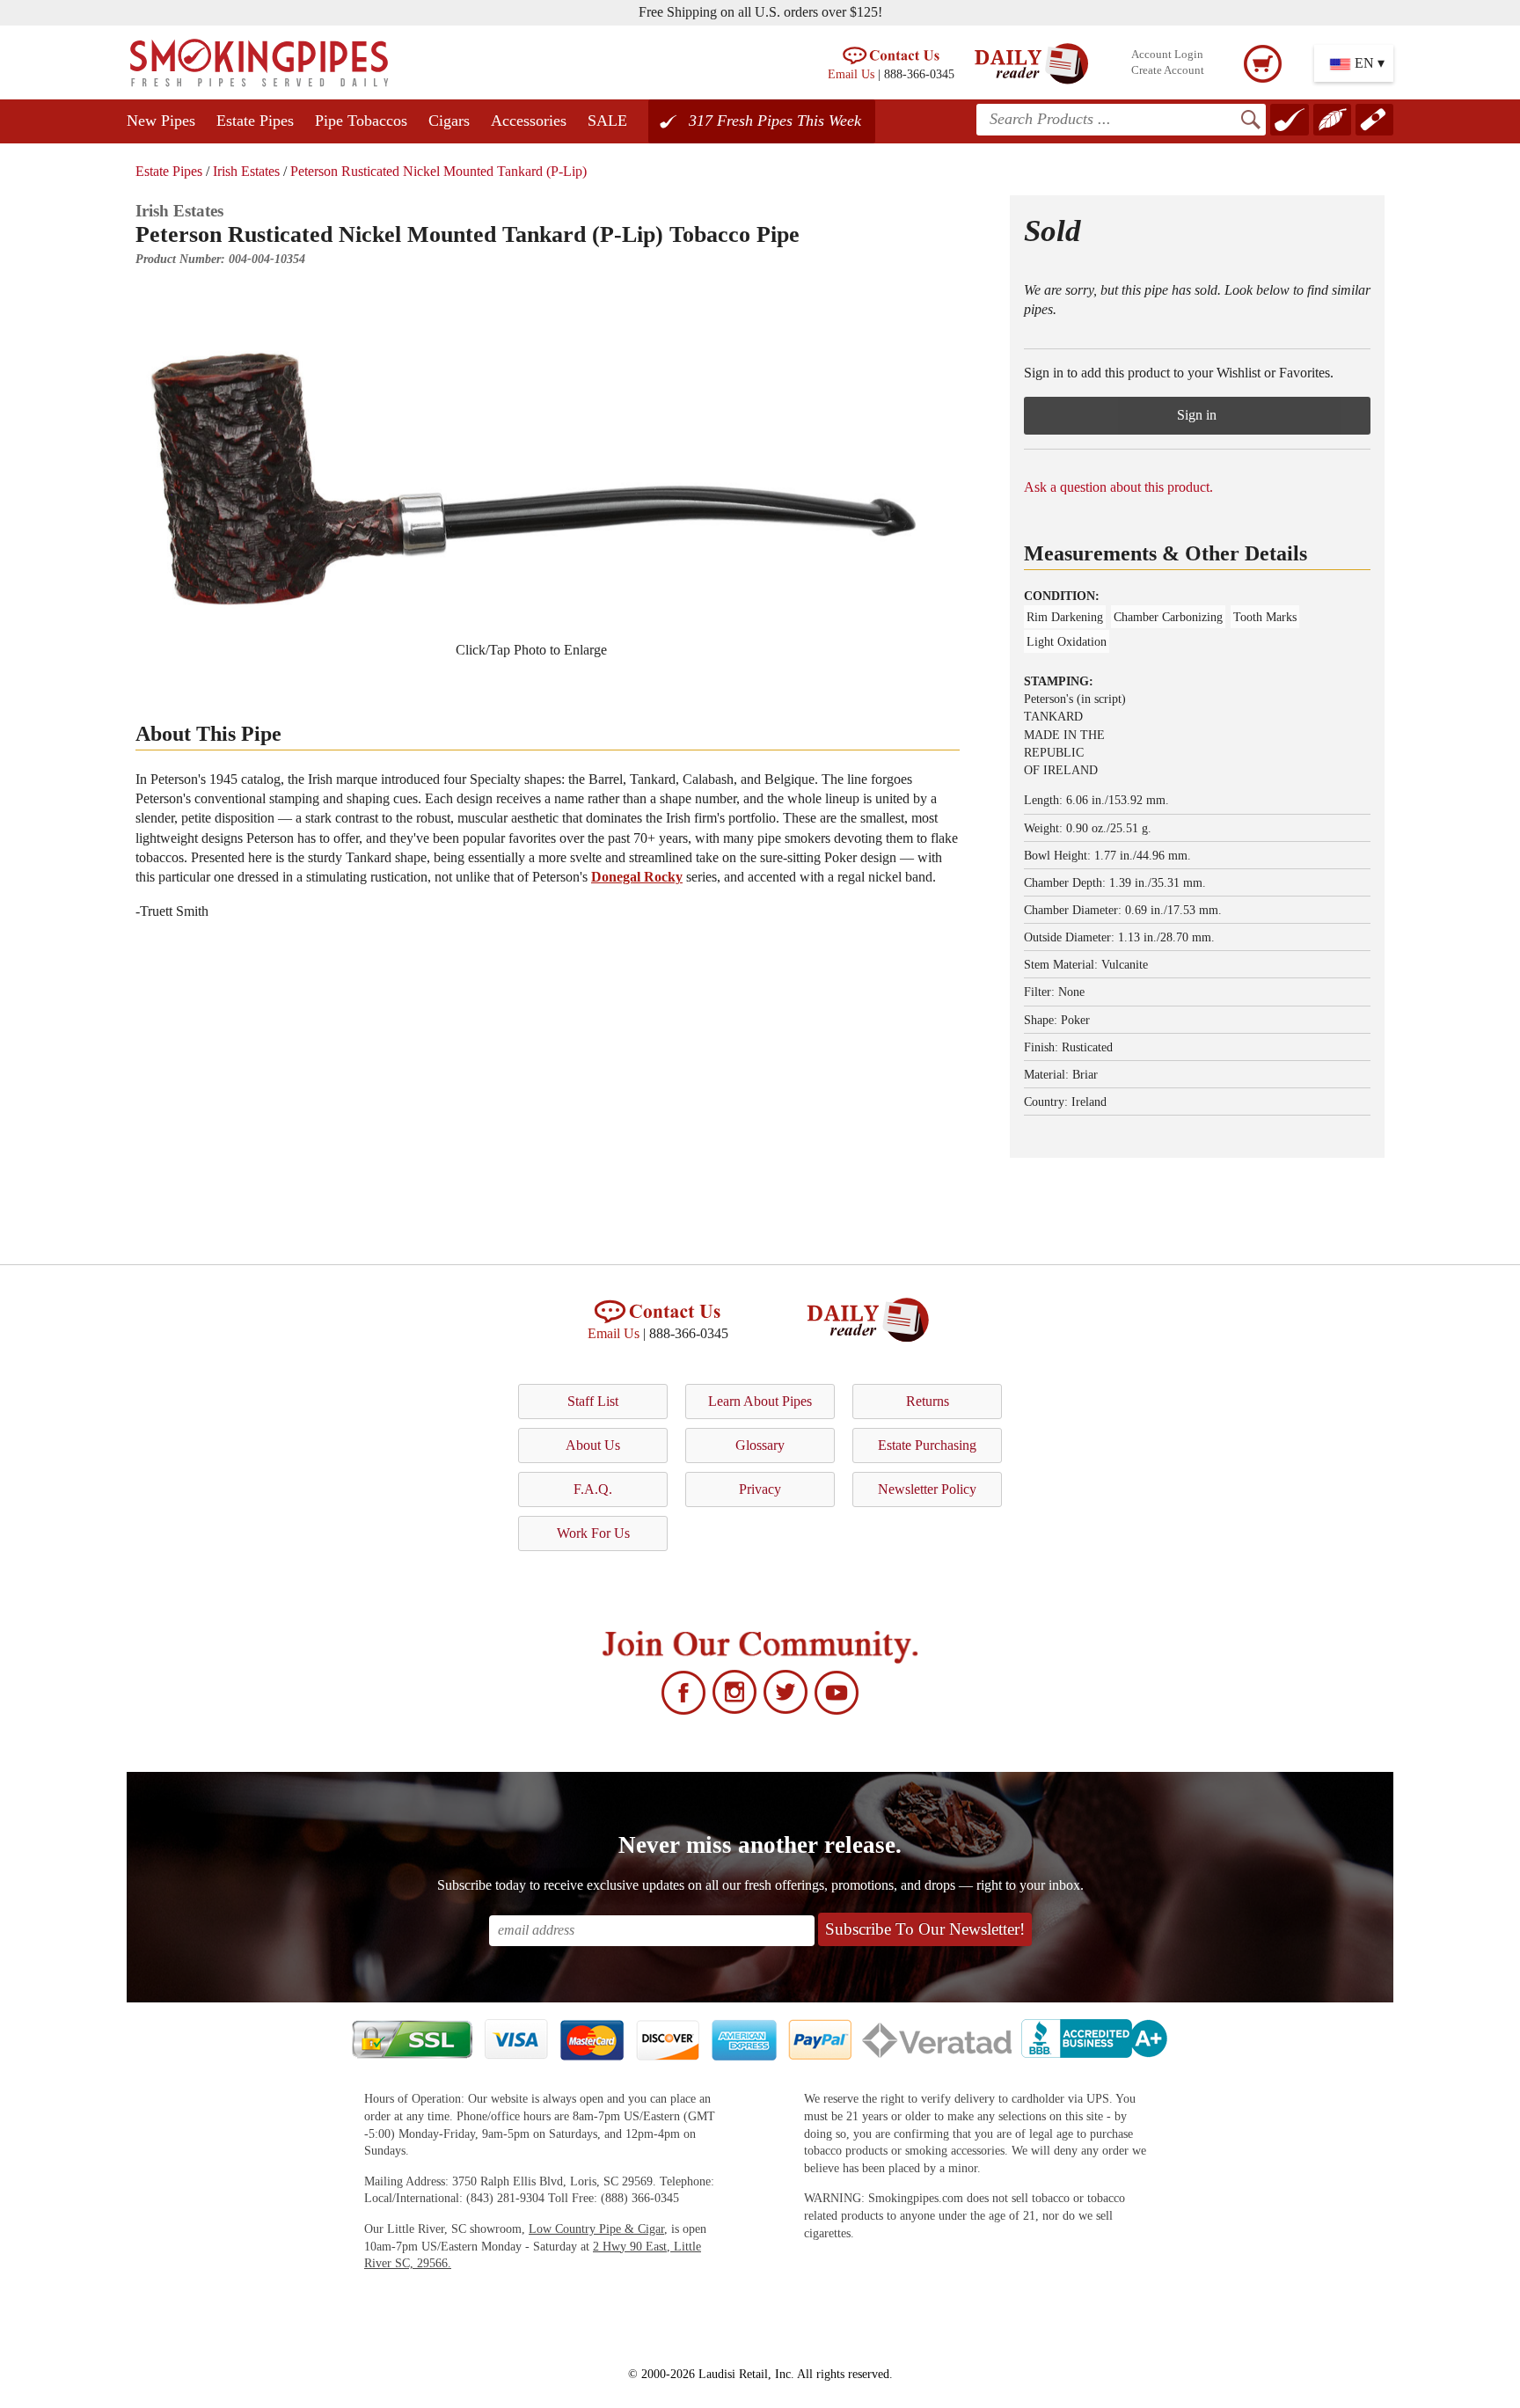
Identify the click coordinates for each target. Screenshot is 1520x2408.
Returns (928, 1401)
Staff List (593, 1401)
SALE (607, 121)
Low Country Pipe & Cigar (596, 2229)
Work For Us (593, 1533)
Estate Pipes (255, 121)
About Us (593, 1445)
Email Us (851, 74)
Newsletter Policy (927, 1489)
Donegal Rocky (637, 877)
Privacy (760, 1489)
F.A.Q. (593, 1489)
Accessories (529, 121)
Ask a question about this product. (1118, 487)
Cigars (449, 121)
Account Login (1167, 55)
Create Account (1168, 70)
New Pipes (161, 121)
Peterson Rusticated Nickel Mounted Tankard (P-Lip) (438, 171)
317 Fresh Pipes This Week (775, 121)
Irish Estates (246, 171)
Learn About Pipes (760, 1401)
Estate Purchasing (927, 1445)
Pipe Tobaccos (361, 121)
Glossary (760, 1445)
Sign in (1197, 415)
